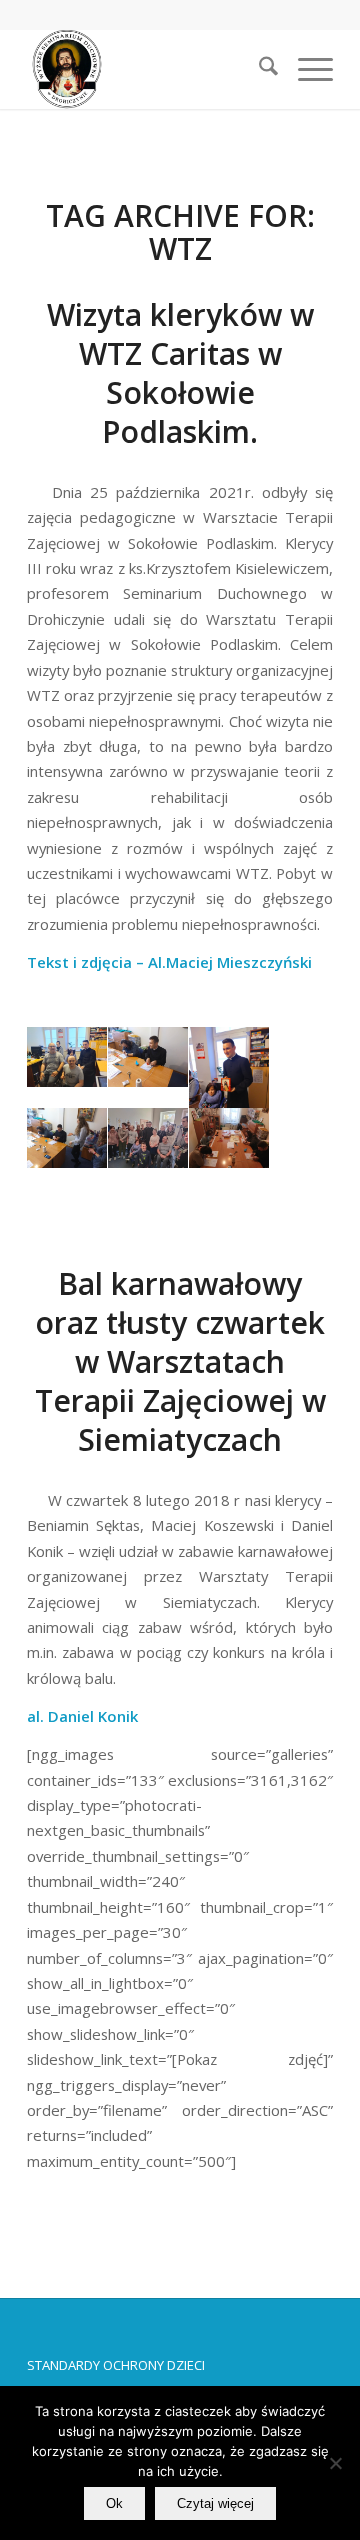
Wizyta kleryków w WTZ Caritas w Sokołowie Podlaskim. (180, 373)
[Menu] (305, 69)
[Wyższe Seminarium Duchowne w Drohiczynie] (149, 69)
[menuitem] (258, 69)
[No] (335, 2463)
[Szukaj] (258, 69)
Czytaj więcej (215, 2503)
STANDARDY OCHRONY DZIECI (116, 2365)
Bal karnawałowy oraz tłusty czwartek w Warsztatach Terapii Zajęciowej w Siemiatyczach (180, 1361)
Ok (114, 2503)
